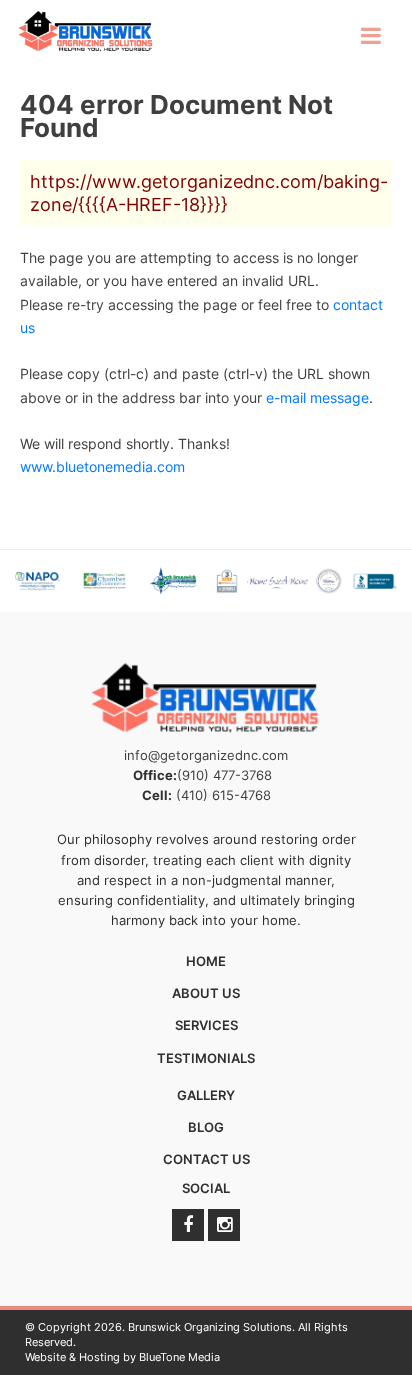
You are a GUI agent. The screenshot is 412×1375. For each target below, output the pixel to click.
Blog (206, 1127)
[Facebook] (188, 1225)
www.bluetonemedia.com (102, 466)
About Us (206, 993)
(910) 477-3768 (224, 775)
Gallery (206, 1095)
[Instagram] (224, 1225)
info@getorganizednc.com (206, 755)
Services (206, 1025)
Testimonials (206, 1058)
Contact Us (206, 1159)
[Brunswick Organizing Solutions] (86, 31)
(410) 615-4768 (223, 795)
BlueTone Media (179, 1357)
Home (206, 961)
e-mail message (317, 397)
